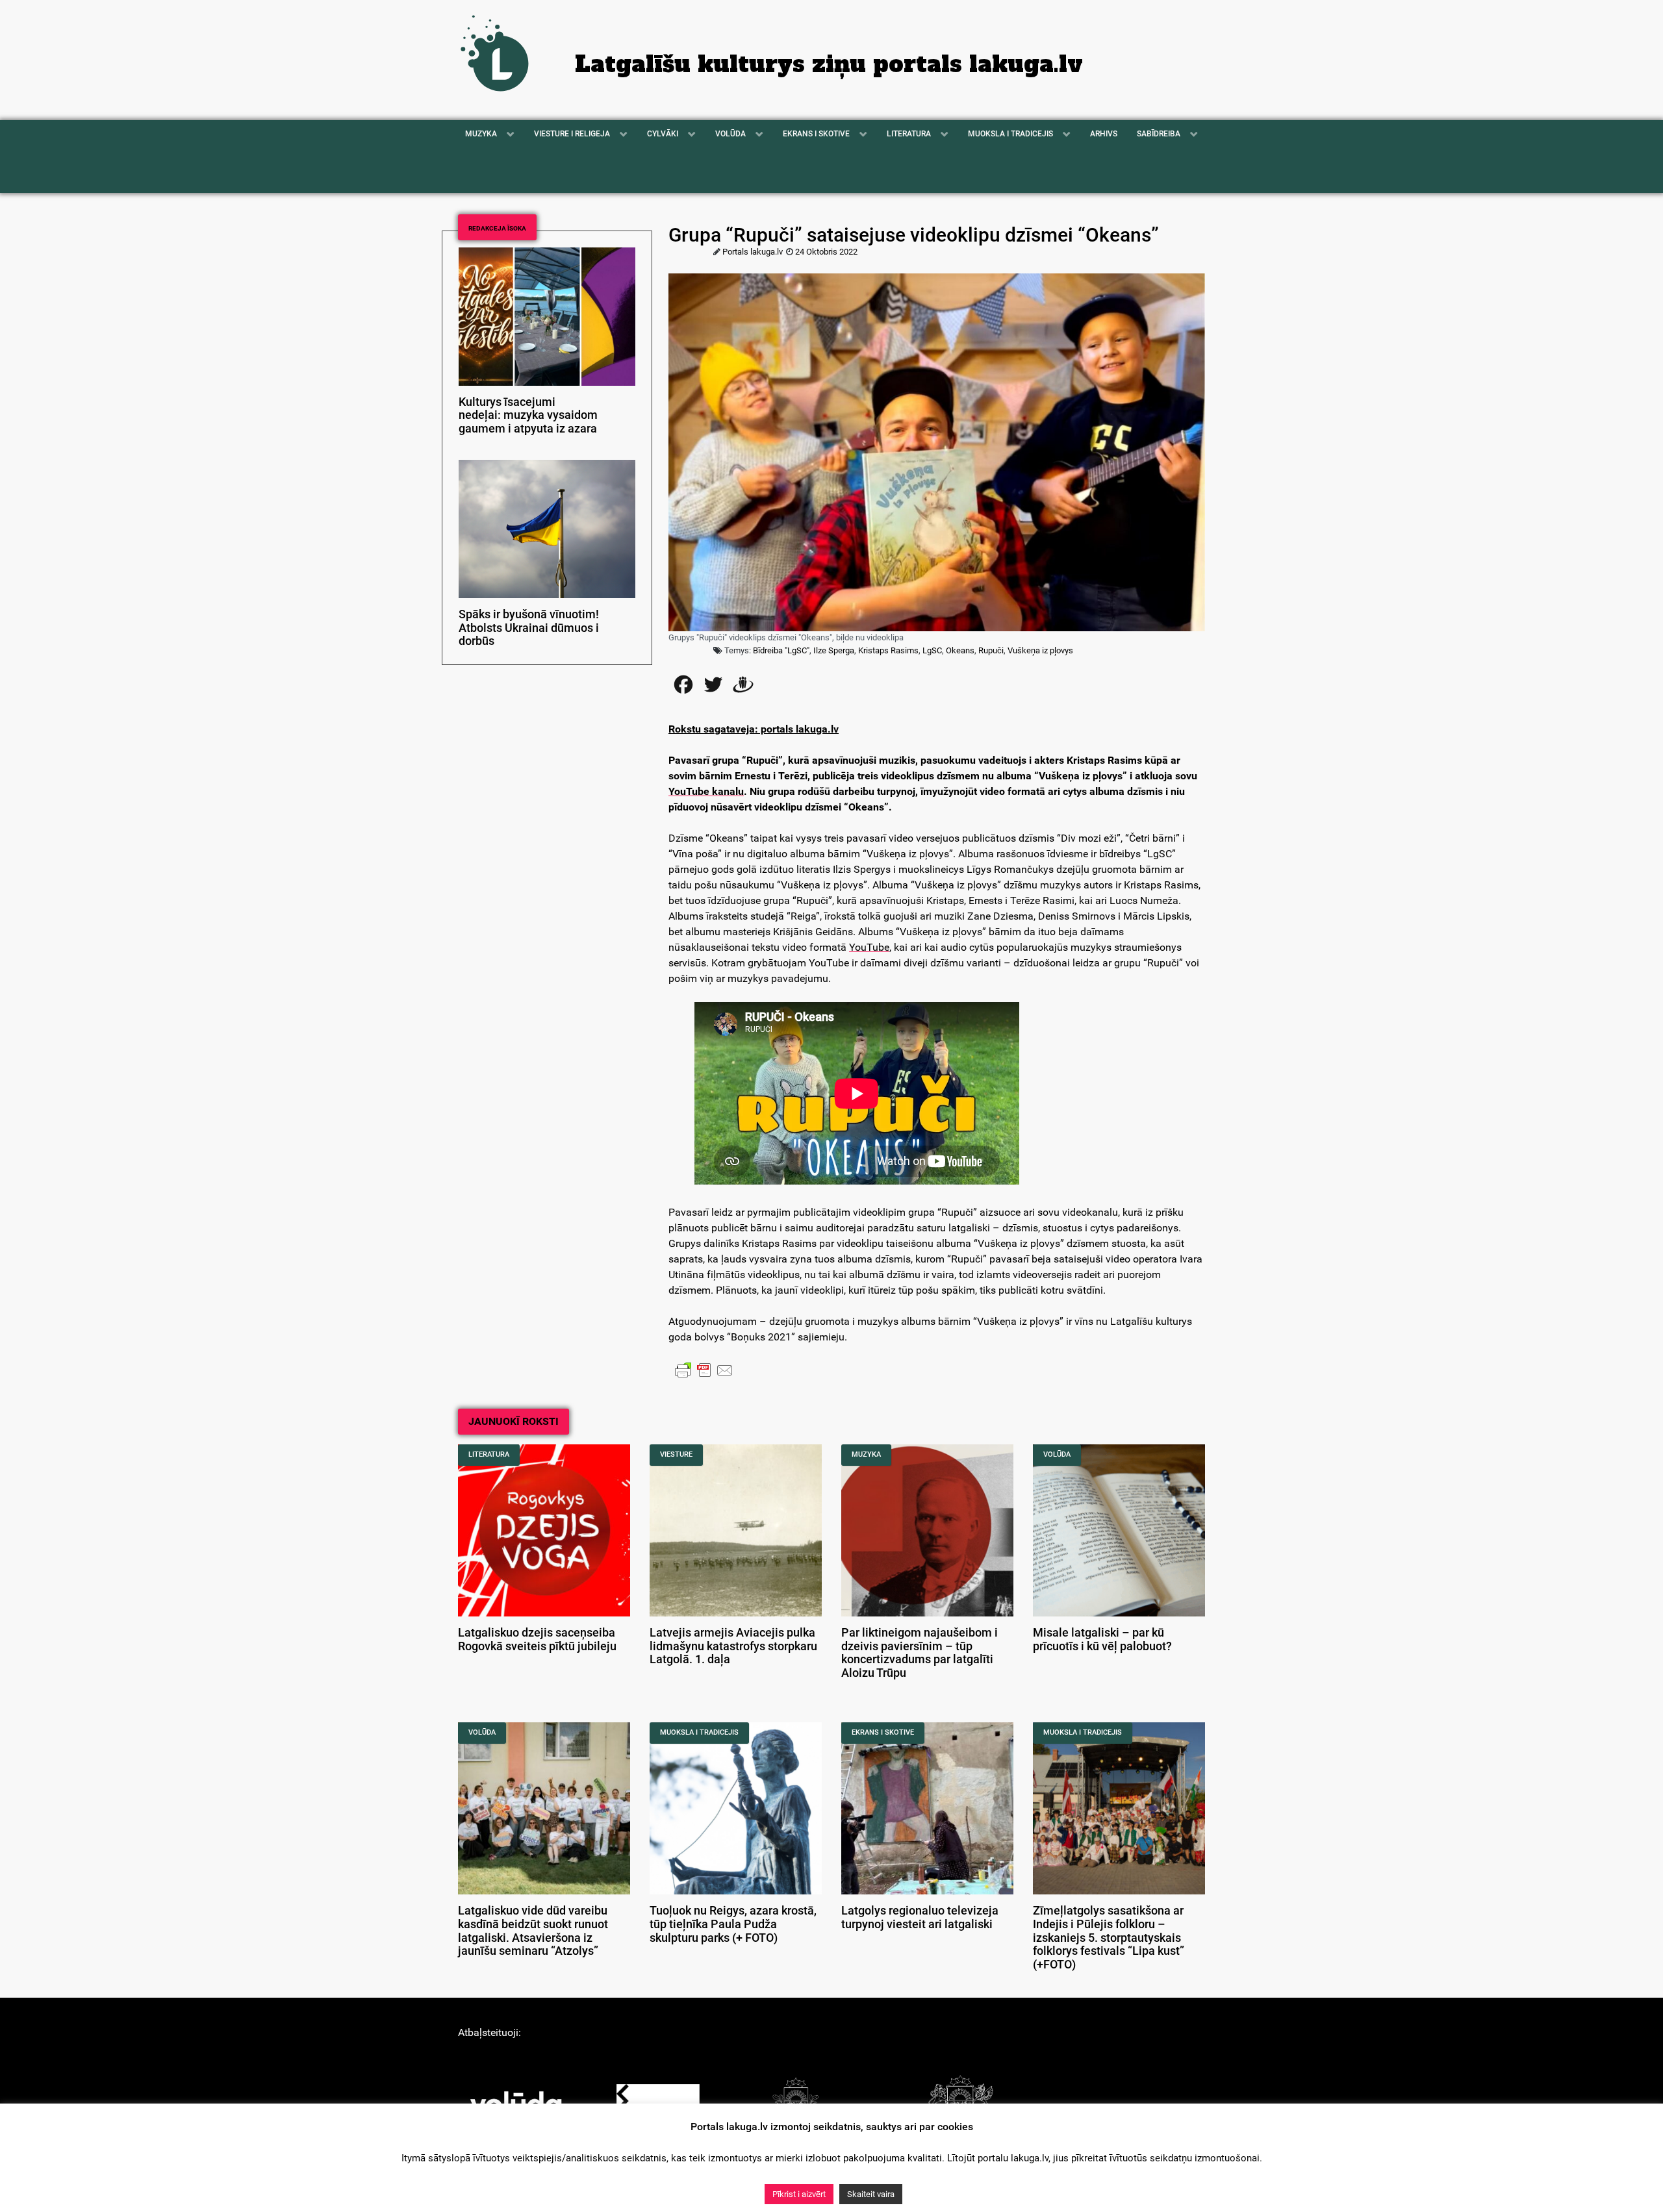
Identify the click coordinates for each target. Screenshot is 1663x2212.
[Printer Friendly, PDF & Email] (704, 1370)
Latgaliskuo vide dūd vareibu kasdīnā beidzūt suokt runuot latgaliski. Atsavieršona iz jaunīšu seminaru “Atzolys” (533, 1931)
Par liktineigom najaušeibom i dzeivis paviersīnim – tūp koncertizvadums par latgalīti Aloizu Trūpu (920, 1653)
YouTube (869, 947)
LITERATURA (489, 1454)
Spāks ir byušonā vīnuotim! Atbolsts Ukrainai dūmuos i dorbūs (529, 628)
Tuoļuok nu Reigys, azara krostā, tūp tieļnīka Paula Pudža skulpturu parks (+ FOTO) (733, 1924)
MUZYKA (866, 1454)
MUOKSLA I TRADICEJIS (699, 1732)
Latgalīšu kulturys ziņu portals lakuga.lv (829, 64)
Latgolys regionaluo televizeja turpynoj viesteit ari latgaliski (920, 1917)
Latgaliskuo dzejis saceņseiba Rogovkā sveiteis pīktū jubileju (537, 1640)
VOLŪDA (1057, 1454)
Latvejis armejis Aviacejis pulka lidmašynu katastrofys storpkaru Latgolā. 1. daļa (733, 1646)
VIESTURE (676, 1454)
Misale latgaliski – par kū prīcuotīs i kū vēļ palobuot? (1102, 1640)
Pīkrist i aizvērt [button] (799, 2194)
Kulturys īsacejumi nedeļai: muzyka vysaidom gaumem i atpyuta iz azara (528, 416)
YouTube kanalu (706, 791)
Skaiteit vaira (871, 2194)
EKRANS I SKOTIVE (883, 1732)
